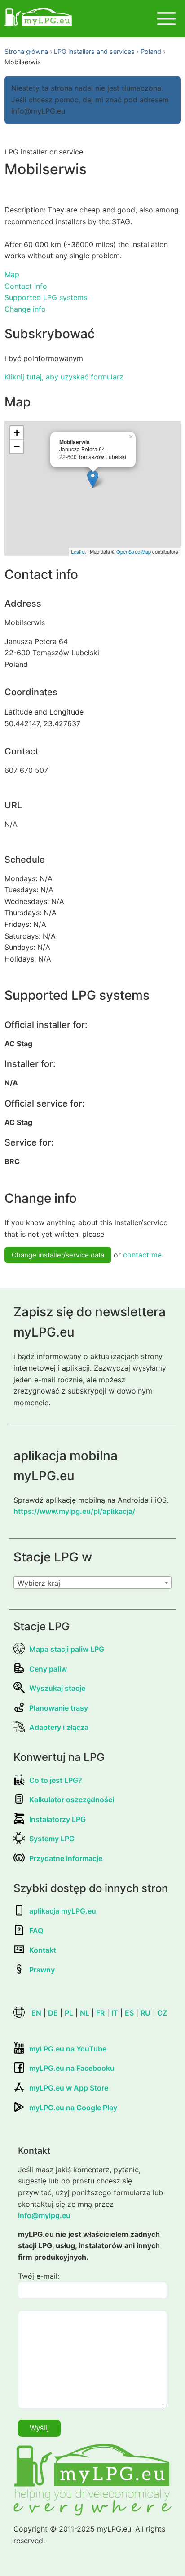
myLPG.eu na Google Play (73, 2108)
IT (115, 2013)
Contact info (26, 286)
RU (145, 2013)
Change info (25, 309)
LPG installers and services (94, 51)
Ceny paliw (48, 1669)
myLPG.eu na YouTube (68, 2049)
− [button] (17, 446)
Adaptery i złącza (59, 1727)
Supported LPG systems (46, 297)
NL (85, 2013)
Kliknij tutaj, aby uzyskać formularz (64, 377)
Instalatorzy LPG (57, 1819)
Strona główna (26, 51)
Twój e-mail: (39, 2276)
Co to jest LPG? (56, 1780)
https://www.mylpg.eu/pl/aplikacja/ (74, 1511)
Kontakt (43, 1950)
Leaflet (78, 551)
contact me (142, 1255)
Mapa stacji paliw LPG (67, 1649)
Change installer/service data (58, 1255)
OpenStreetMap (134, 551)
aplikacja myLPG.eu (63, 1911)
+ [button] (17, 433)
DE (53, 2013)
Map (12, 274)
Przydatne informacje (66, 1858)
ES (129, 2013)
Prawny (42, 1970)
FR (100, 2013)
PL (69, 2013)
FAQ (36, 1931)
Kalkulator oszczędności (72, 1800)
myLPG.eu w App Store (69, 2088)
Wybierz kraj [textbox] (39, 1583)
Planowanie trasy (59, 1708)
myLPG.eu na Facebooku (72, 2068)
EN (36, 2013)
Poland (151, 51)
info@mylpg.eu (44, 2215)
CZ (162, 2013)
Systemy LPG (52, 1839)
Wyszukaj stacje (57, 1688)
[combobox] (92, 1583)
